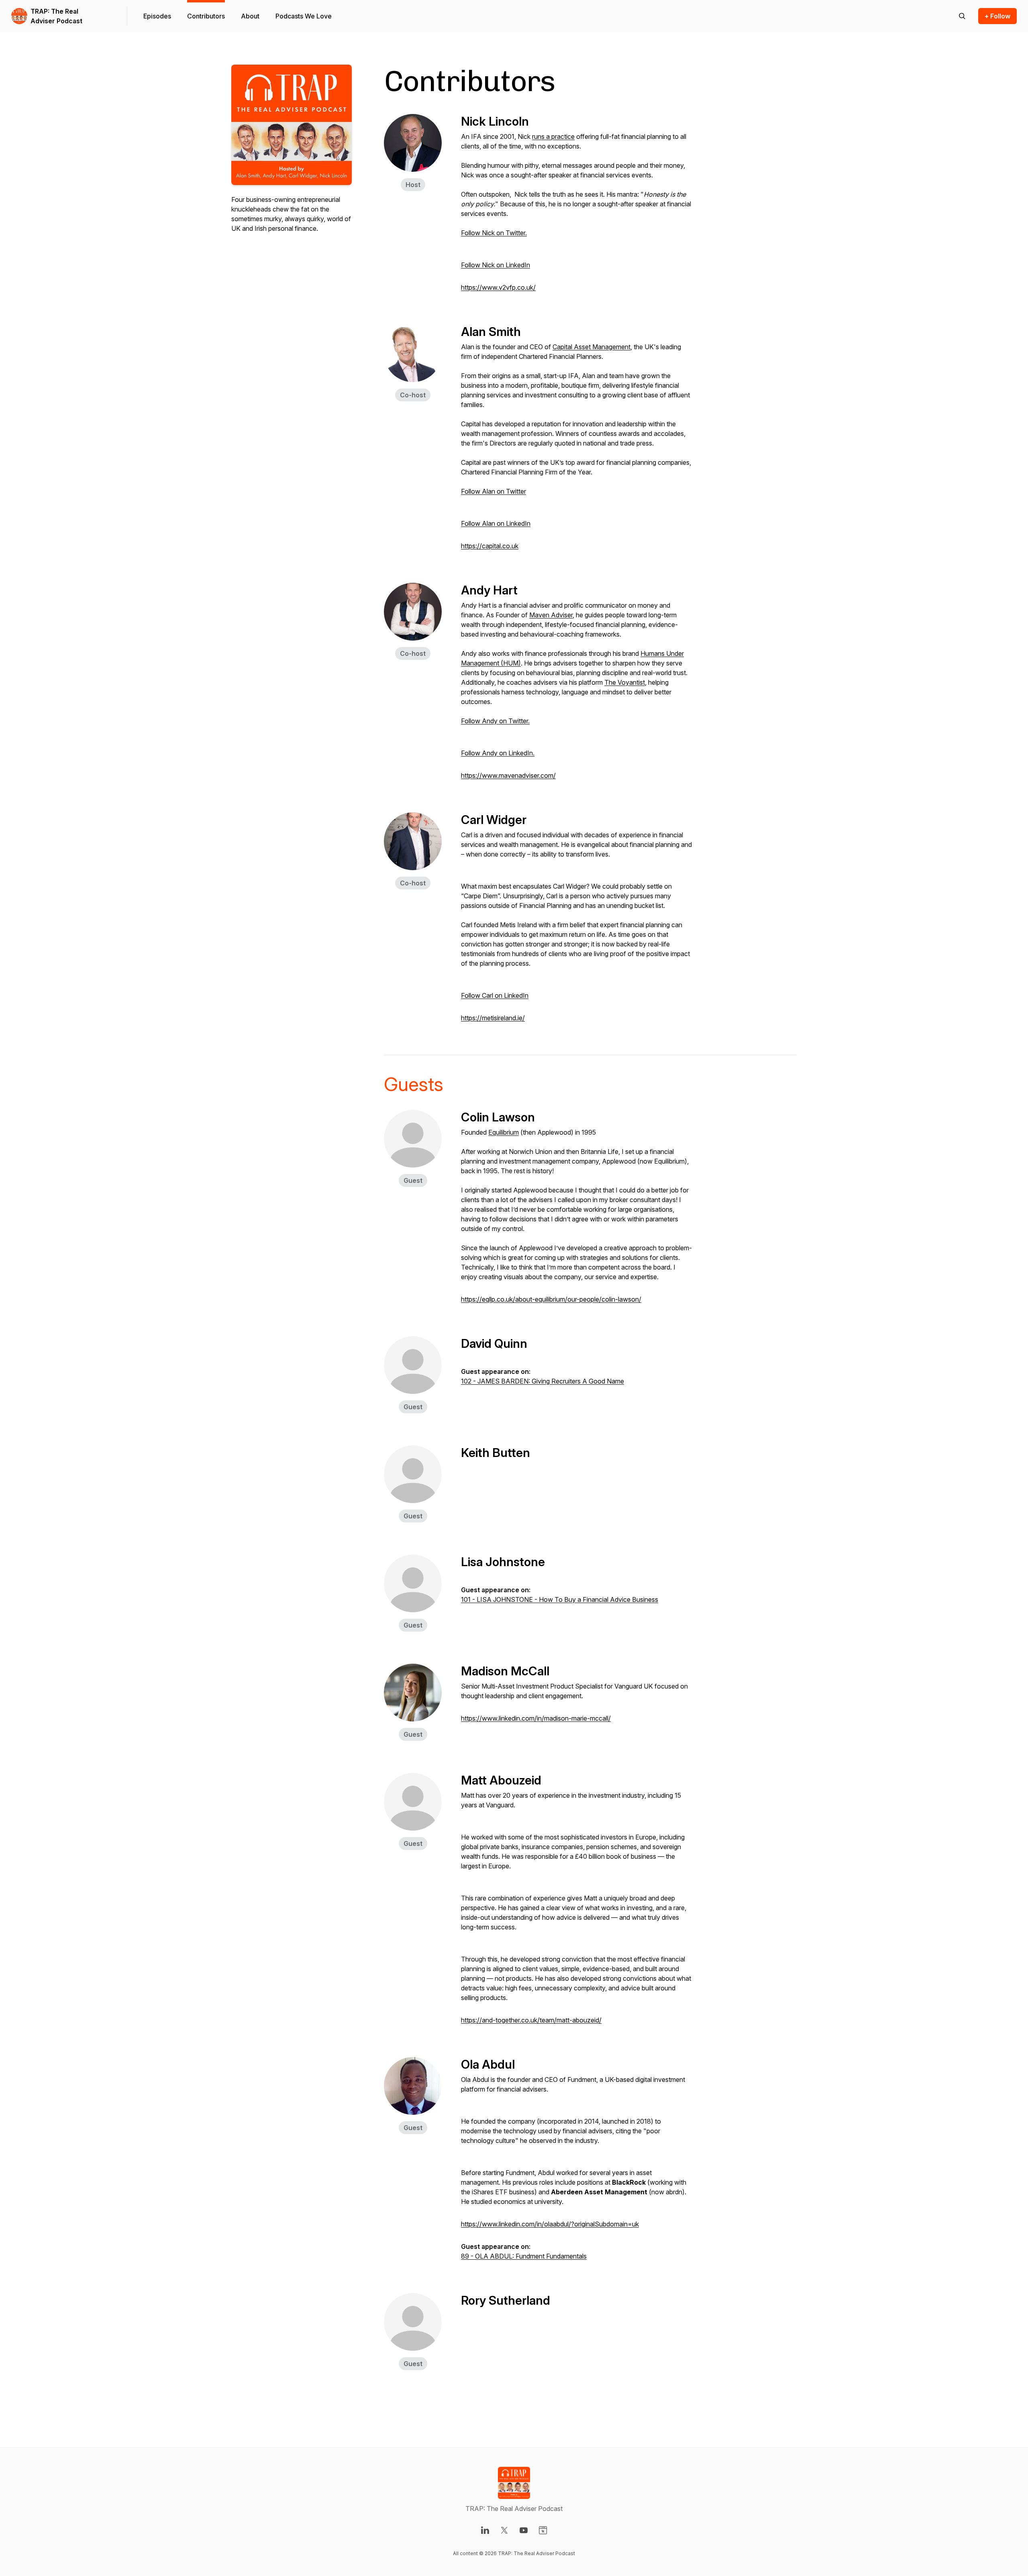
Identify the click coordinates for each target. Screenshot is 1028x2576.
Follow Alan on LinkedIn (496, 523)
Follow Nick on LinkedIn (496, 265)
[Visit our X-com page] (504, 2530)
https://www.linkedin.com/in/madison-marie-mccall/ (536, 1718)
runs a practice (553, 136)
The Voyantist (625, 682)
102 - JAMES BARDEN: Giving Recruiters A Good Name (543, 1381)
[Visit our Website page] (543, 2530)
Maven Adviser (551, 615)
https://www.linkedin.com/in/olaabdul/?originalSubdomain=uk (550, 2224)
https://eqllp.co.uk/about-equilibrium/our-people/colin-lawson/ (551, 1299)
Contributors (206, 16)
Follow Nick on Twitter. (494, 233)
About (250, 16)
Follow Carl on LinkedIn (495, 995)
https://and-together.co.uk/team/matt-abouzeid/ (531, 2020)
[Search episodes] (962, 16)
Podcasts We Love (304, 16)
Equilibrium (504, 1132)
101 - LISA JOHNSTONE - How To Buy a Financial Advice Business (560, 1599)
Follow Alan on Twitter (494, 491)
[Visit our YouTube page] (524, 2530)
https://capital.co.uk (490, 546)
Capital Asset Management (592, 347)
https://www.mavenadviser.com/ (508, 775)
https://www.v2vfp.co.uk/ (498, 287)
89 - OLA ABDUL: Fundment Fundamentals (524, 2256)
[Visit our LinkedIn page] (485, 2530)
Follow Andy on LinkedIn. (498, 753)
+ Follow (997, 16)
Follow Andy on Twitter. (495, 721)
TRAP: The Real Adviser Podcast (56, 16)
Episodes (157, 16)
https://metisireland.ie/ (493, 1018)
